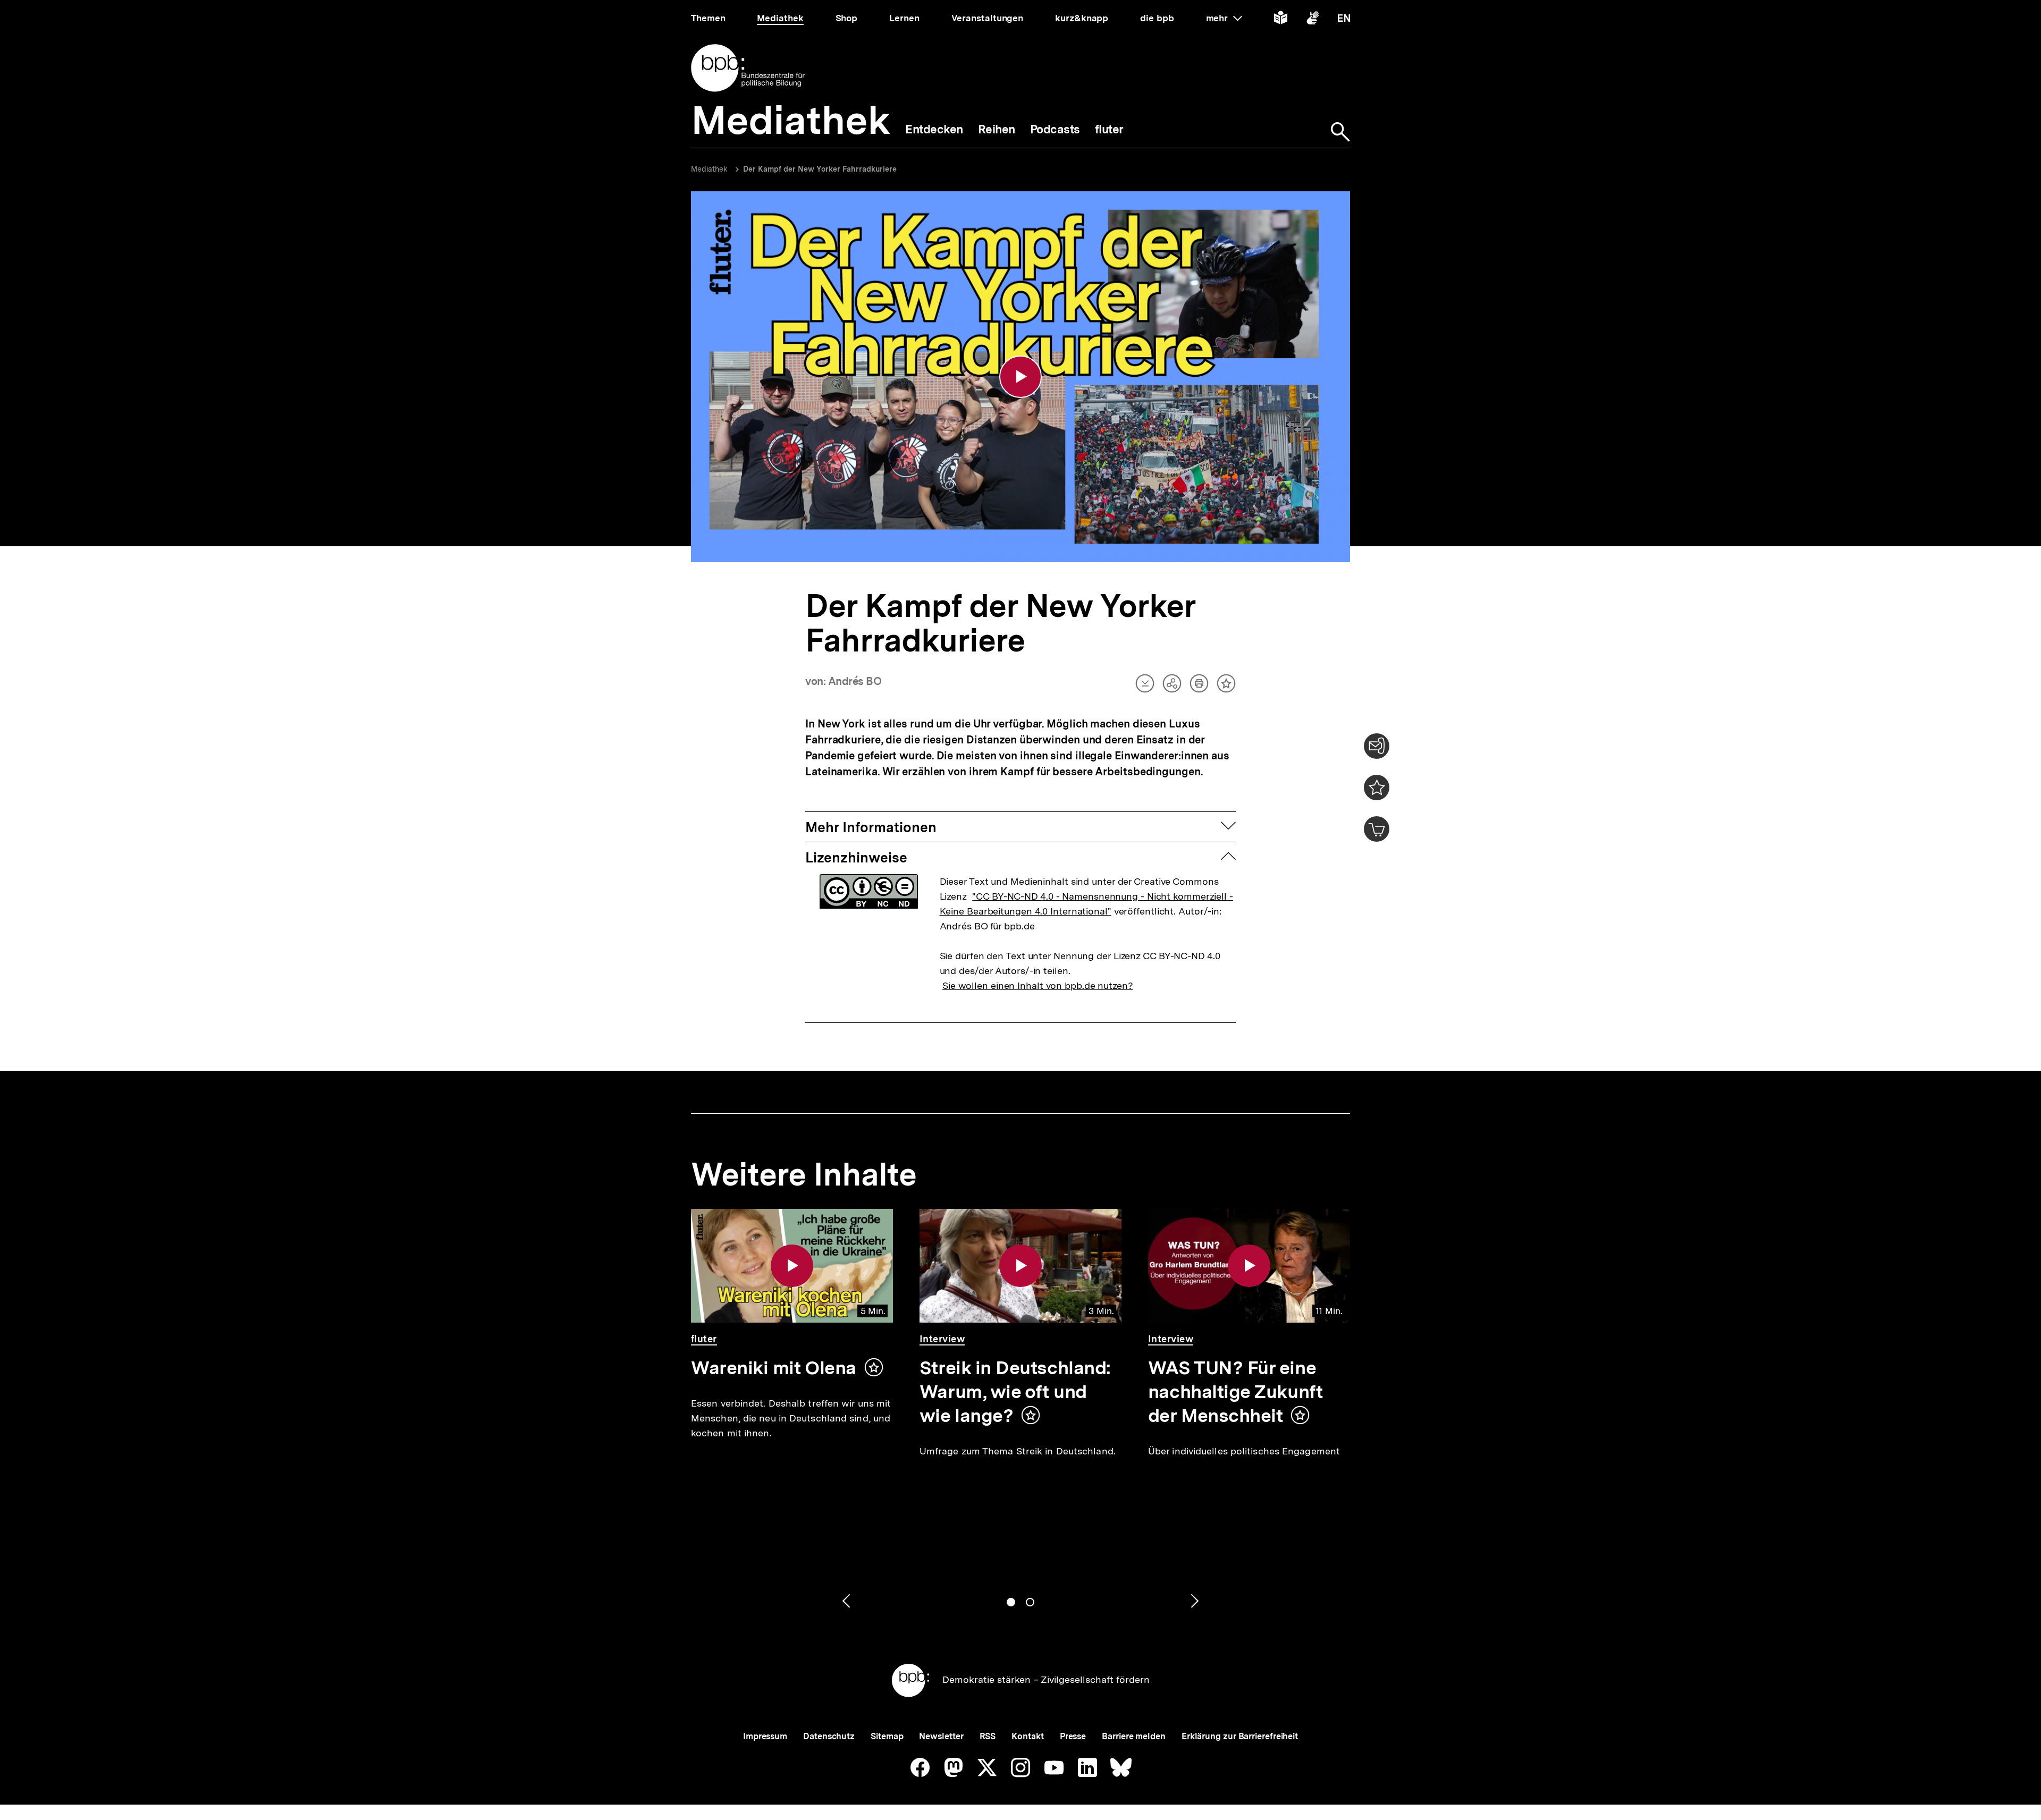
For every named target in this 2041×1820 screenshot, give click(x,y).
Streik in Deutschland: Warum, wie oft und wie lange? (1015, 1392)
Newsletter (941, 1736)
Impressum (765, 1736)
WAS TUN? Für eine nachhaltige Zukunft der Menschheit (1235, 1392)
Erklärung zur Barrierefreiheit (1240, 1736)
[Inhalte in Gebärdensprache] (1313, 20)
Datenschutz (829, 1736)
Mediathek (709, 169)
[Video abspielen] (1020, 377)
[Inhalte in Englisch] (1344, 20)
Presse (1073, 1736)
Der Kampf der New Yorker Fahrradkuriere (820, 169)
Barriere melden (1134, 1736)
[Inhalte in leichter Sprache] (1281, 20)
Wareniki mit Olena (774, 1368)
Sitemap (887, 1736)
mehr (1224, 18)
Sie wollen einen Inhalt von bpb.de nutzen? (1038, 985)
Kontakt (1027, 1736)
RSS (988, 1736)
